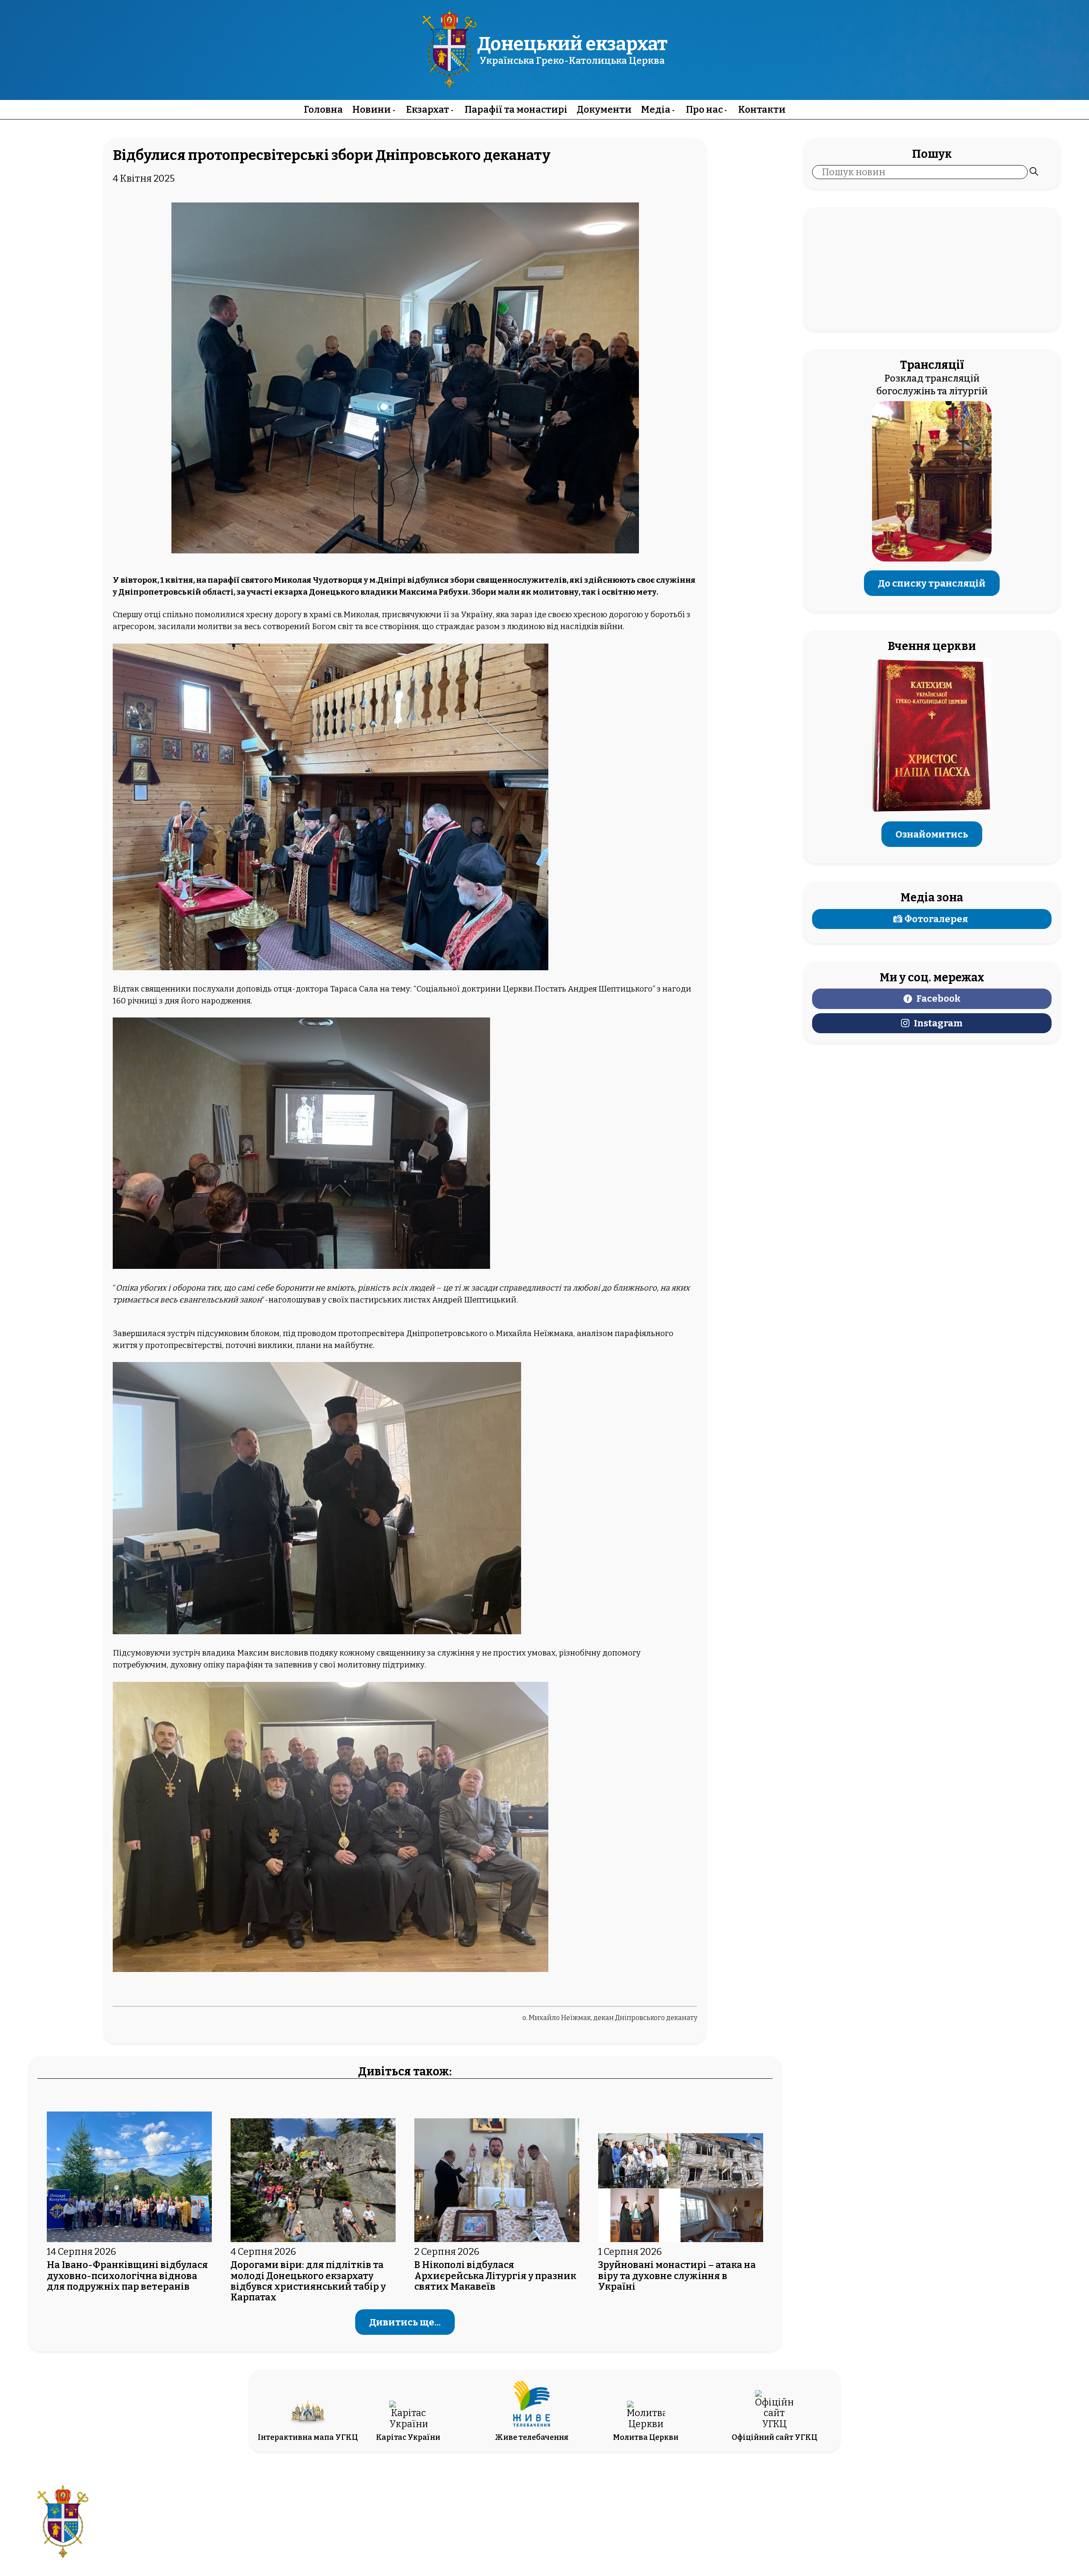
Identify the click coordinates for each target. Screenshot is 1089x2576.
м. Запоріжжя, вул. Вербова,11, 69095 (496, 2517)
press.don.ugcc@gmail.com (496, 2529)
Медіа (656, 110)
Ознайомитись (932, 834)
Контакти (762, 110)
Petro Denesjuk (971, 2529)
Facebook (938, 999)
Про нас (704, 110)
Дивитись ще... (405, 2322)
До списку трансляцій (932, 583)
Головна (323, 110)
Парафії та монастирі (516, 110)
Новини (372, 110)
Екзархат (428, 110)
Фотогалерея (936, 919)
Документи (604, 110)
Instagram (938, 1023)
